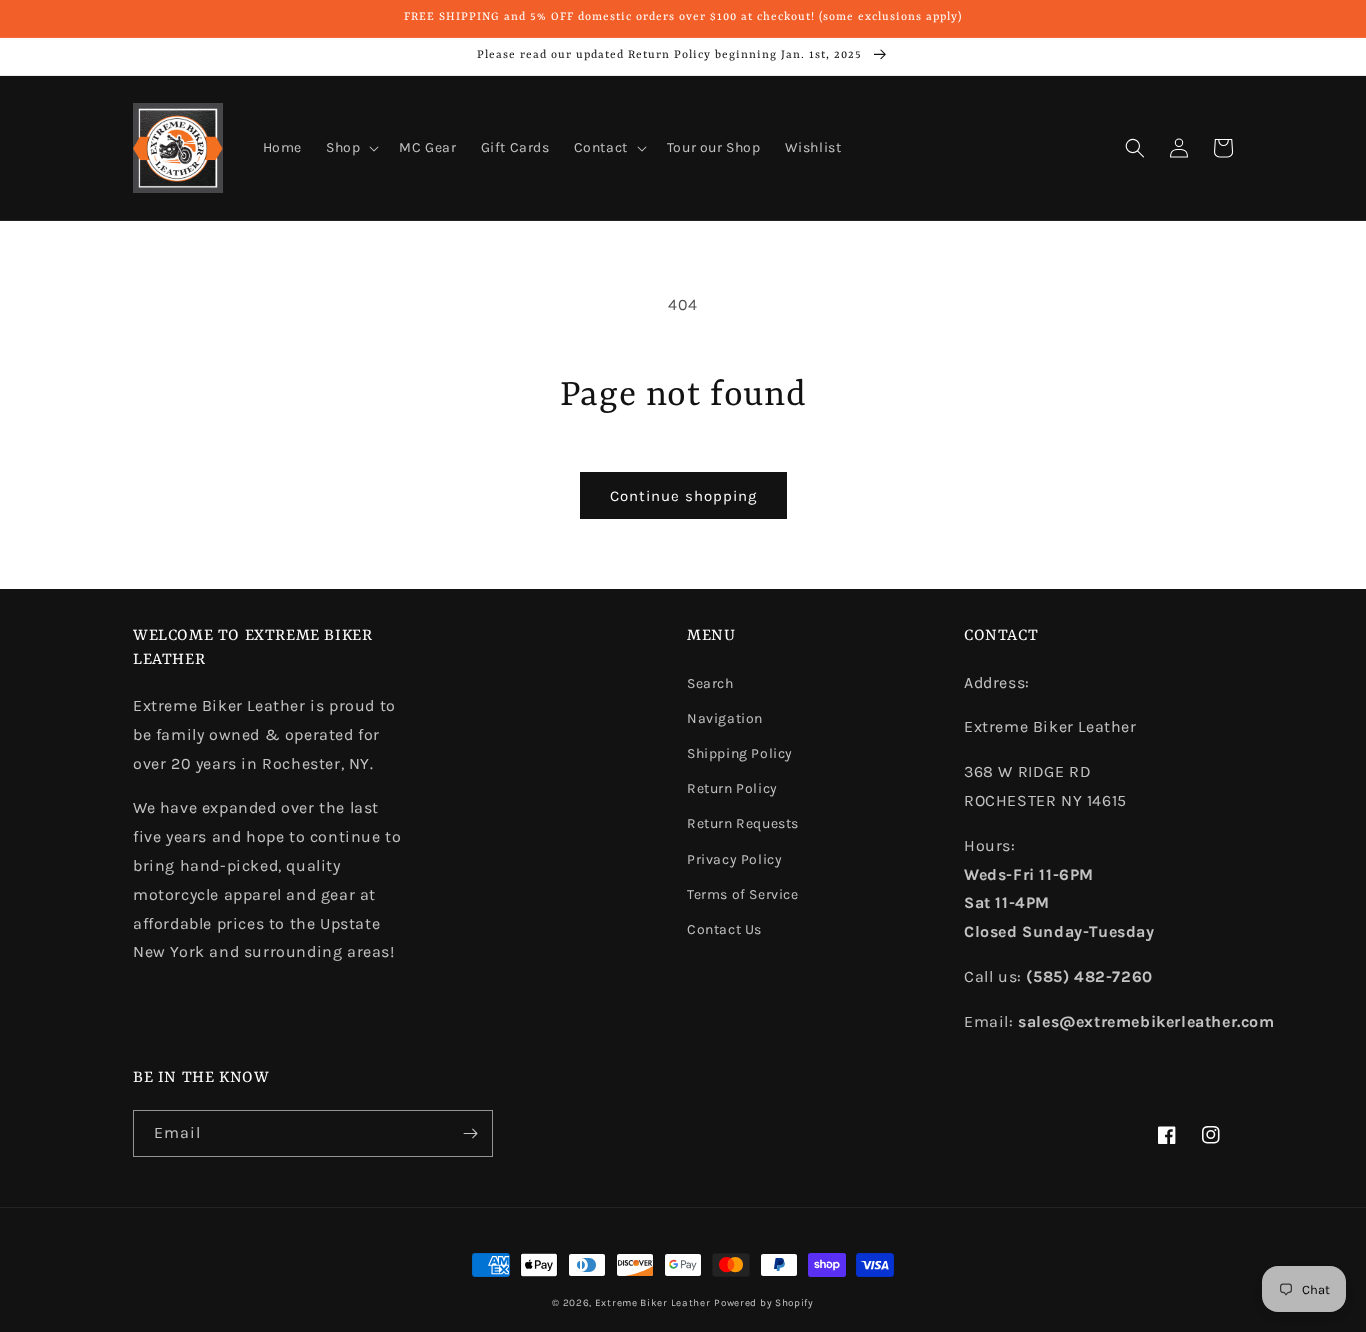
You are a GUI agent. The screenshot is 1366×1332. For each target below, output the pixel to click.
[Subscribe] (470, 1133)
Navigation (725, 718)
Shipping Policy (740, 753)
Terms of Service (743, 894)
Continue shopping (683, 496)
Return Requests (743, 823)
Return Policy (732, 788)
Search (710, 683)
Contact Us (724, 929)
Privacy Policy (734, 859)
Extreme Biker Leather (653, 1303)
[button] (350, 148)
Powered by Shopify (764, 1303)
